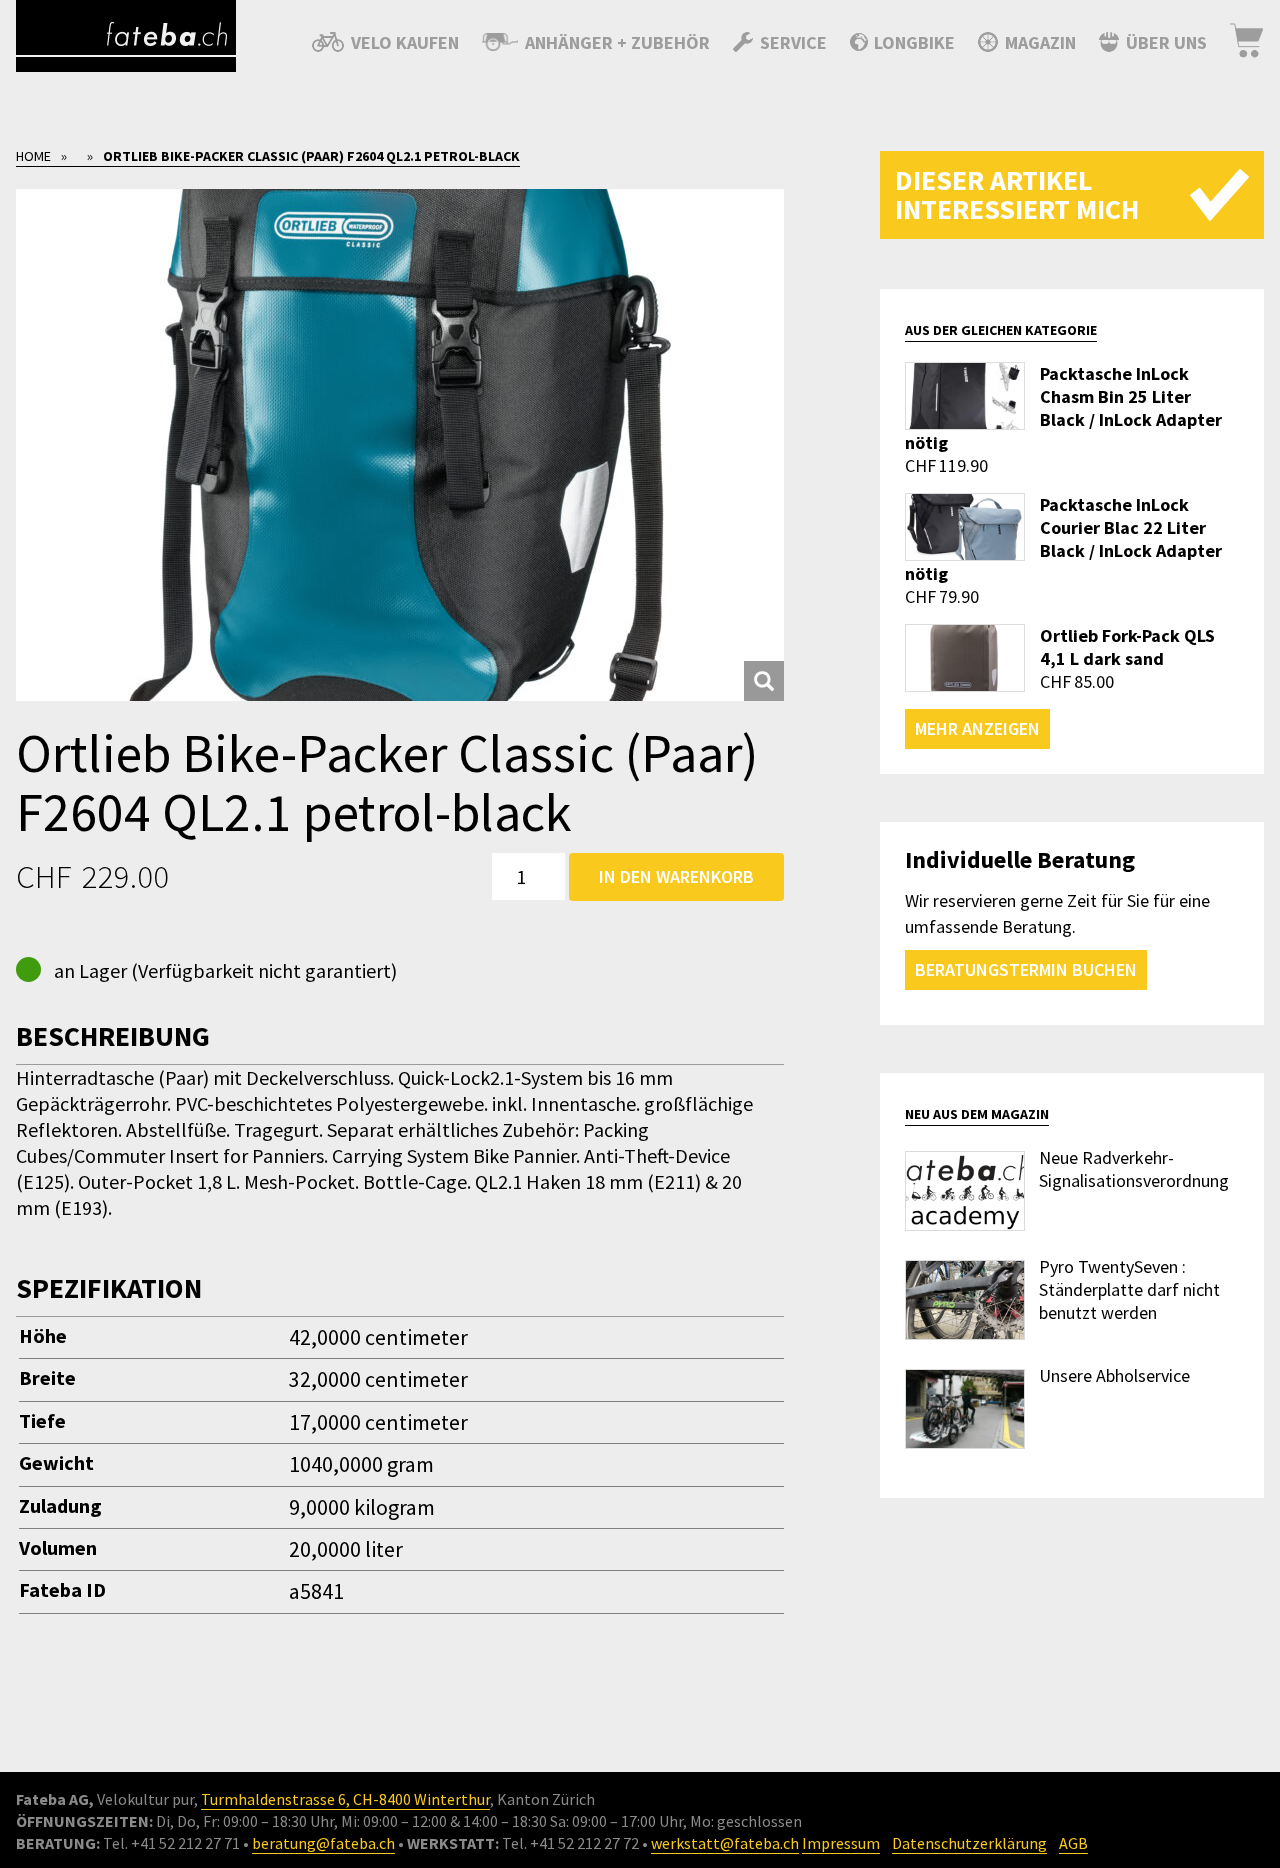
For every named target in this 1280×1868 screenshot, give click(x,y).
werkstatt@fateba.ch (725, 1843)
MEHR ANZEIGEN (977, 728)
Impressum (841, 1843)
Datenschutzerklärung (969, 1843)
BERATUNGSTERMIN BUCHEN (1026, 969)
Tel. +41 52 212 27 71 (171, 1843)
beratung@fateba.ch (323, 1843)
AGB (1073, 1843)
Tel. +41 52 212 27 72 (570, 1843)
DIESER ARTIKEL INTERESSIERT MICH (1017, 194)
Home (33, 156)
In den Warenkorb (676, 876)
